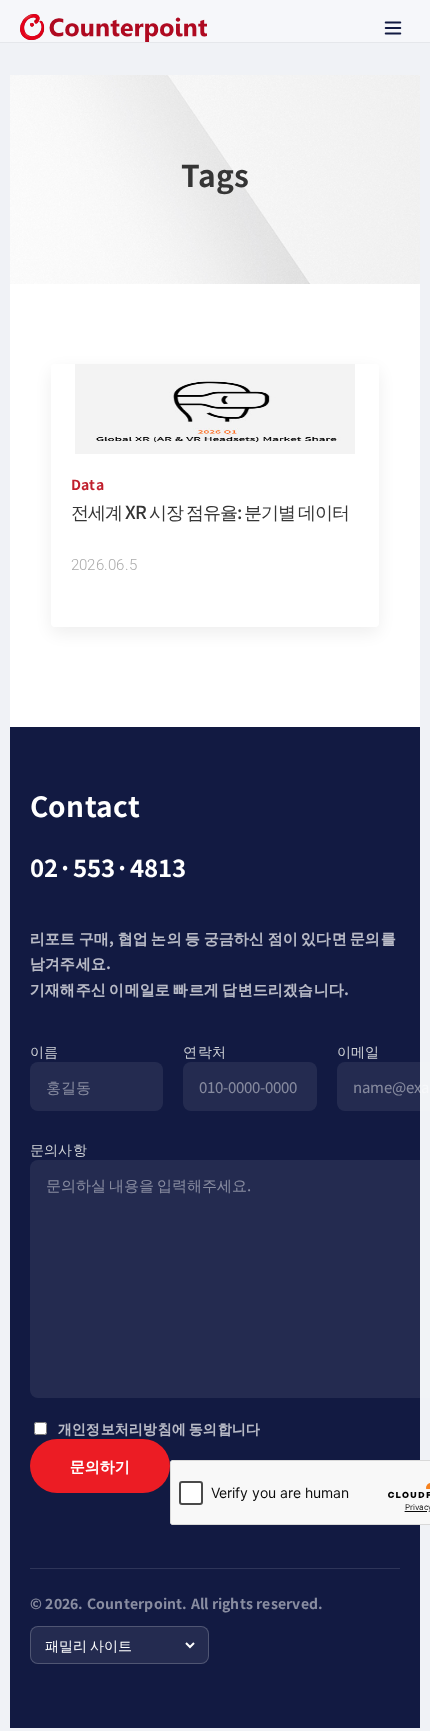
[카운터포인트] (113, 28)
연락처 (204, 1051)
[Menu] (393, 28)
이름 (44, 1051)
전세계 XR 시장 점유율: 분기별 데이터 (210, 511)
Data (87, 484)
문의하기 (100, 1465)
